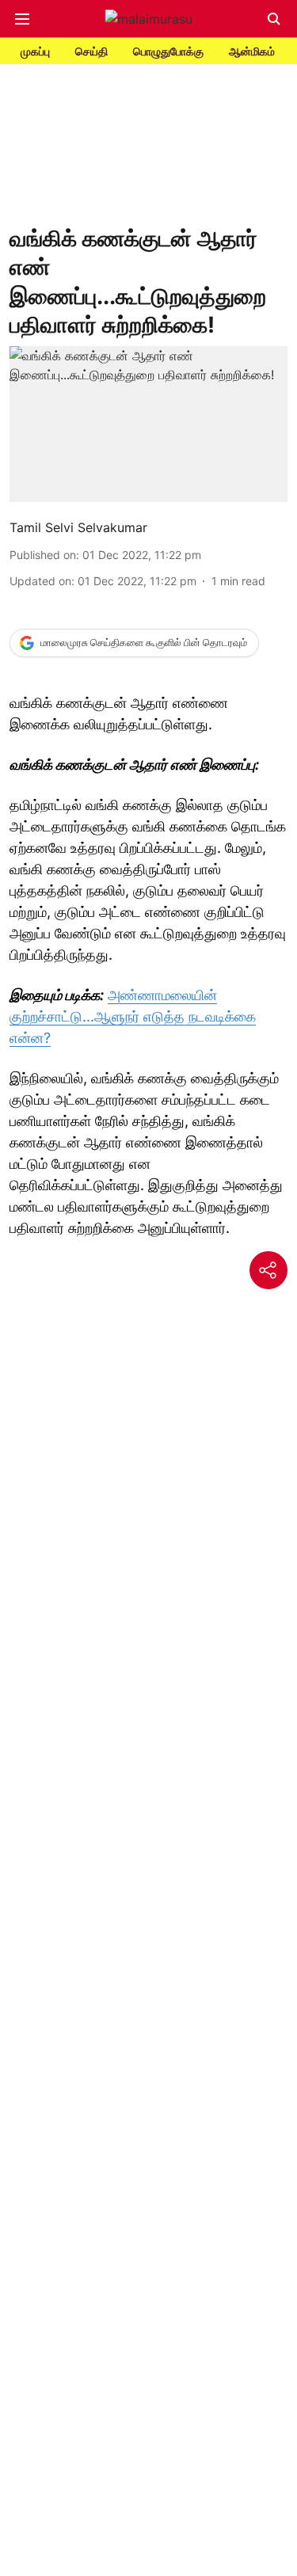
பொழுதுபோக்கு (168, 51)
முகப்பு (35, 51)
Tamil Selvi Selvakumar (78, 527)
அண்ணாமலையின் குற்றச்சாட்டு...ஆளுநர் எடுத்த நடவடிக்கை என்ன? (133, 1016)
